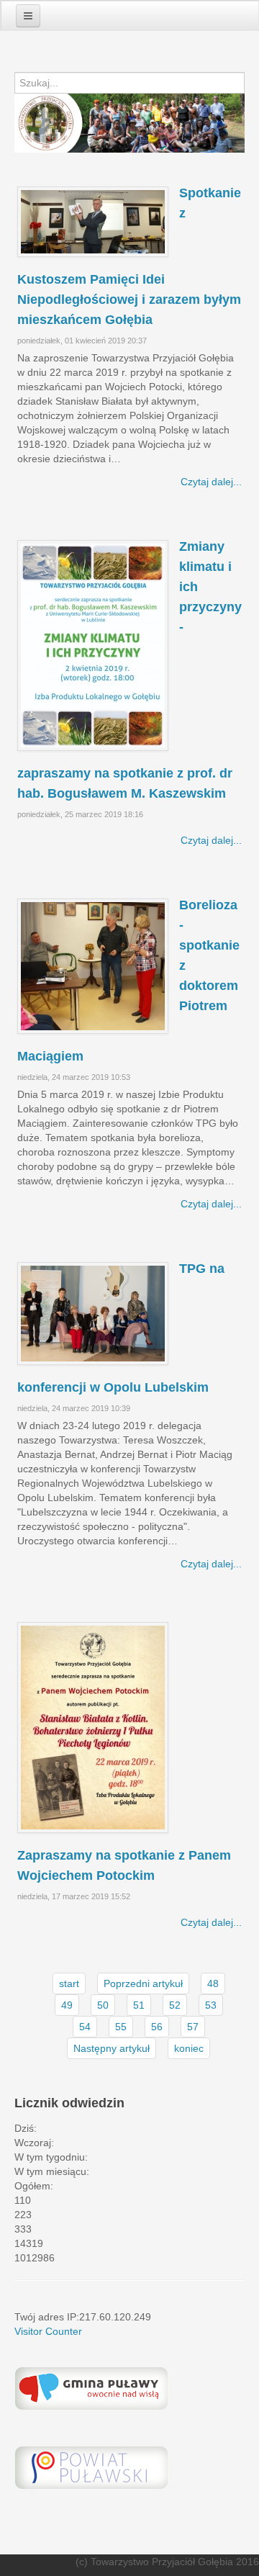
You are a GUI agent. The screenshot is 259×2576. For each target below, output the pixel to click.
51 (139, 2005)
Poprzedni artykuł (143, 1983)
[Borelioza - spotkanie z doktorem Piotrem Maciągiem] (93, 966)
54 (85, 2027)
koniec (189, 2048)
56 (157, 2027)
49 (67, 2005)
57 (193, 2027)
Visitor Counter (48, 2331)
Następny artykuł (112, 2048)
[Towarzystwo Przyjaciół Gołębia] (129, 62)
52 (175, 2005)
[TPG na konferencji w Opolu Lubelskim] (93, 1314)
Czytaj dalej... (211, 482)
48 (213, 1983)
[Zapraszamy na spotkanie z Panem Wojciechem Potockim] (93, 1728)
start (69, 1983)
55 (121, 2027)
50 (103, 2005)
